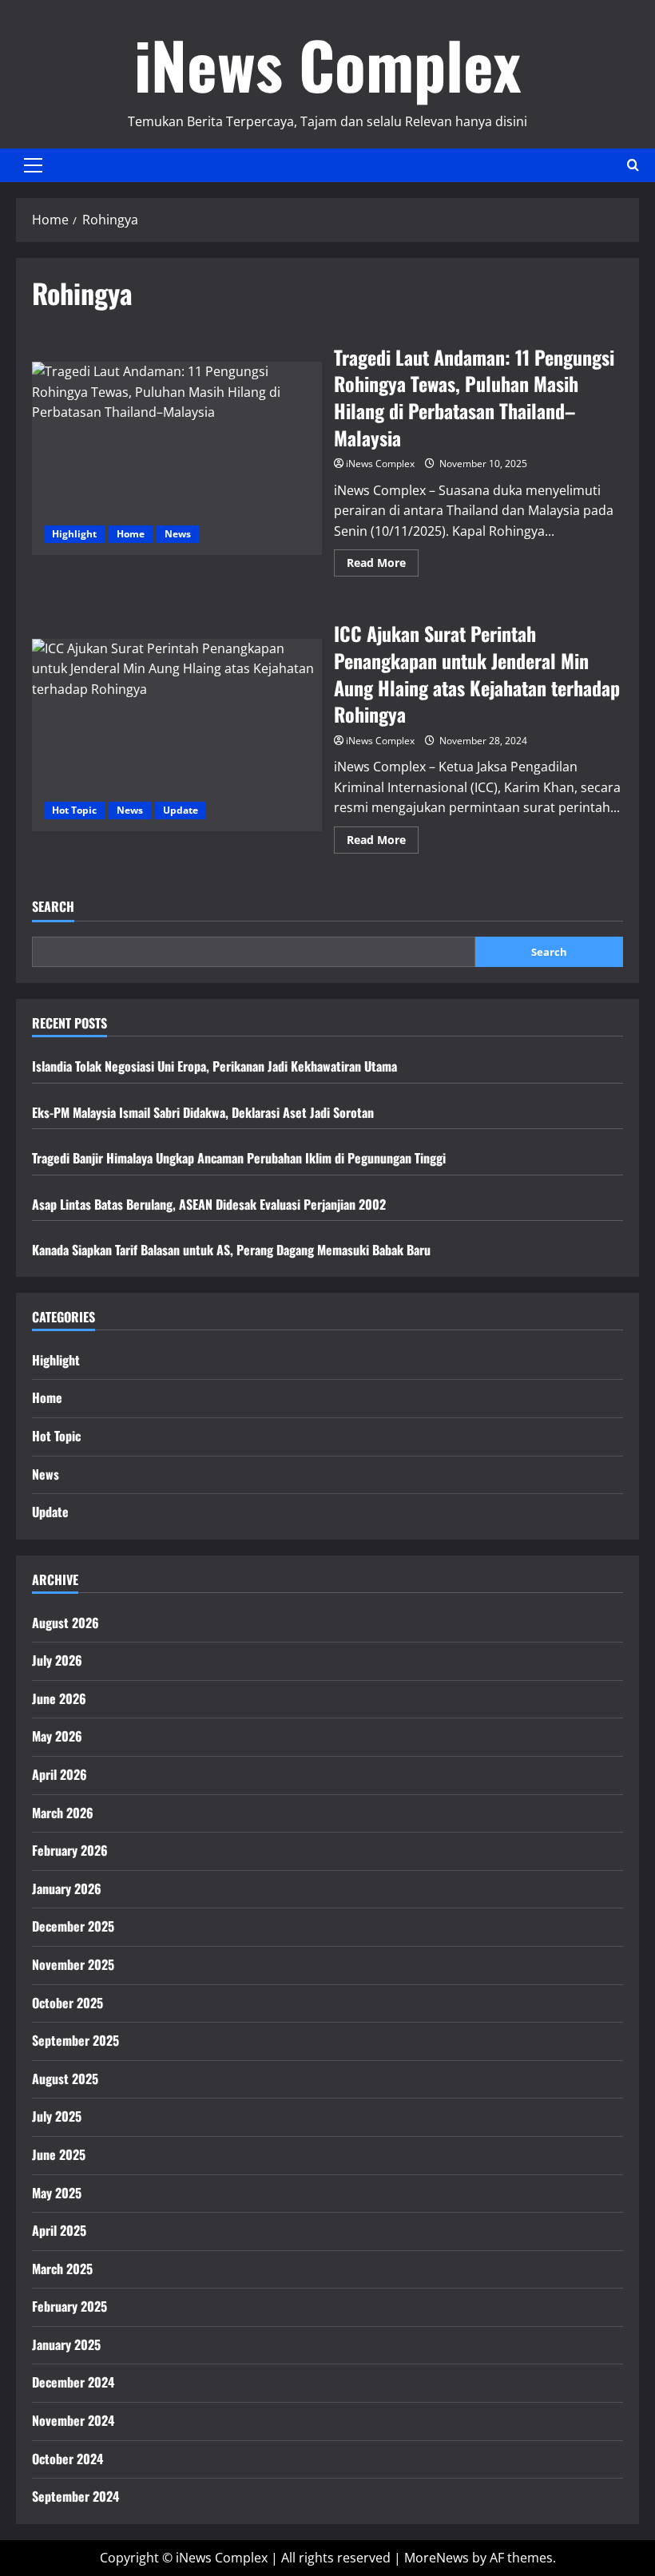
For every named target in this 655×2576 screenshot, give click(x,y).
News (178, 534)
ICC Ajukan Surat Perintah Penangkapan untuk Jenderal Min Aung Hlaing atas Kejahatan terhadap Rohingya (177, 735)
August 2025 (65, 2079)
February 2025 (69, 2306)
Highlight (74, 534)
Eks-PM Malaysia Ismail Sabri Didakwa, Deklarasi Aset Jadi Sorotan (203, 1112)
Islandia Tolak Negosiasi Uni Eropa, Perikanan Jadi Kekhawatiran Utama (214, 1066)
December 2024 (73, 2382)
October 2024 (67, 2459)
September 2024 (75, 2496)
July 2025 (57, 2116)
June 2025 (59, 2154)
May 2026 (57, 1736)
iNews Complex (327, 64)
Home (131, 534)
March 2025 (62, 2269)
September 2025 (75, 2040)
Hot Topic (74, 810)
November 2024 (73, 2420)
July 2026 (57, 1660)
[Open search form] (633, 165)
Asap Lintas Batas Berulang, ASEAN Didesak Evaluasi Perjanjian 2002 (209, 1204)
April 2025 (59, 2230)
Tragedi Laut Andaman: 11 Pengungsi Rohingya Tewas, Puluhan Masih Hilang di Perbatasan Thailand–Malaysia (177, 458)
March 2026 (63, 1813)
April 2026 (60, 1774)
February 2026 (70, 1850)
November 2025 (73, 1964)
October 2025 (67, 2003)
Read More (383, 565)
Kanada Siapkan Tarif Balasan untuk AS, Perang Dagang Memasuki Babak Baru (231, 1250)
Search (53, 907)
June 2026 (59, 1698)
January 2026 (67, 1888)
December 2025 (73, 1926)
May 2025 (57, 2193)
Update (181, 810)
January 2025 (66, 2344)
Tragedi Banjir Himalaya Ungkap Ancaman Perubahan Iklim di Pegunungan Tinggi (239, 1158)
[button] (33, 165)
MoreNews (437, 2558)
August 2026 (65, 1623)
